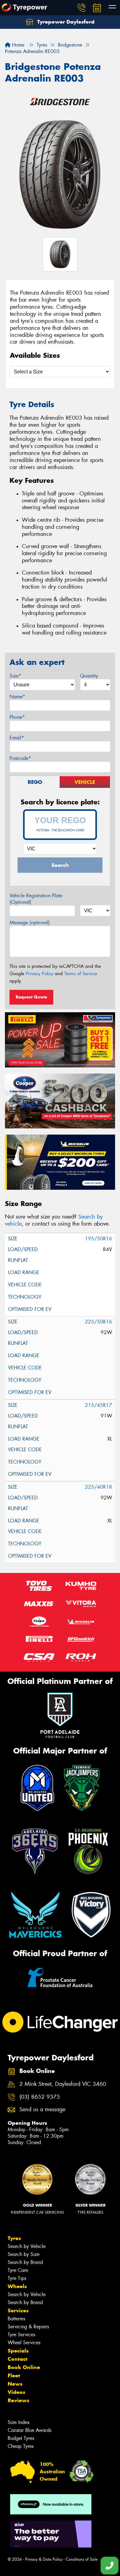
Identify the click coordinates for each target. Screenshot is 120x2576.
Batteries (16, 2319)
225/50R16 (98, 1322)
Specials (18, 2351)
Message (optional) (30, 923)
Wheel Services (24, 2343)
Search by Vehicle (27, 2246)
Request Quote (31, 997)
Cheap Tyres (21, 2446)
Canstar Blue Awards (30, 2430)
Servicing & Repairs (28, 2327)
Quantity (89, 676)
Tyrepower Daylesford (65, 22)
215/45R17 (98, 1405)
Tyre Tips (17, 2278)
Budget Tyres (21, 2438)
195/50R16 (98, 1239)
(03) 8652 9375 (40, 2097)
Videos (16, 2392)
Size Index (19, 2422)
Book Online (24, 2367)
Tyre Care (18, 2270)
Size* (15, 676)
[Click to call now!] (82, 8)
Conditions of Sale (82, 2559)
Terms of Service (81, 974)
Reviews (18, 2400)
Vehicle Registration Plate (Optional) (36, 899)
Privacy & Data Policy (44, 2559)
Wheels (17, 2286)
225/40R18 (98, 1487)
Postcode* (20, 758)
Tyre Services (21, 2335)
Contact (18, 2359)
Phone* (17, 717)
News (15, 2384)
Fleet (14, 2376)
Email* (17, 738)
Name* (17, 697)
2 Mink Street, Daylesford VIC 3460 (63, 2084)
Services (18, 2311)
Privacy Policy (40, 974)
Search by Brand (25, 2262)
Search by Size (24, 2254)
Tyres (14, 2238)
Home (17, 45)
